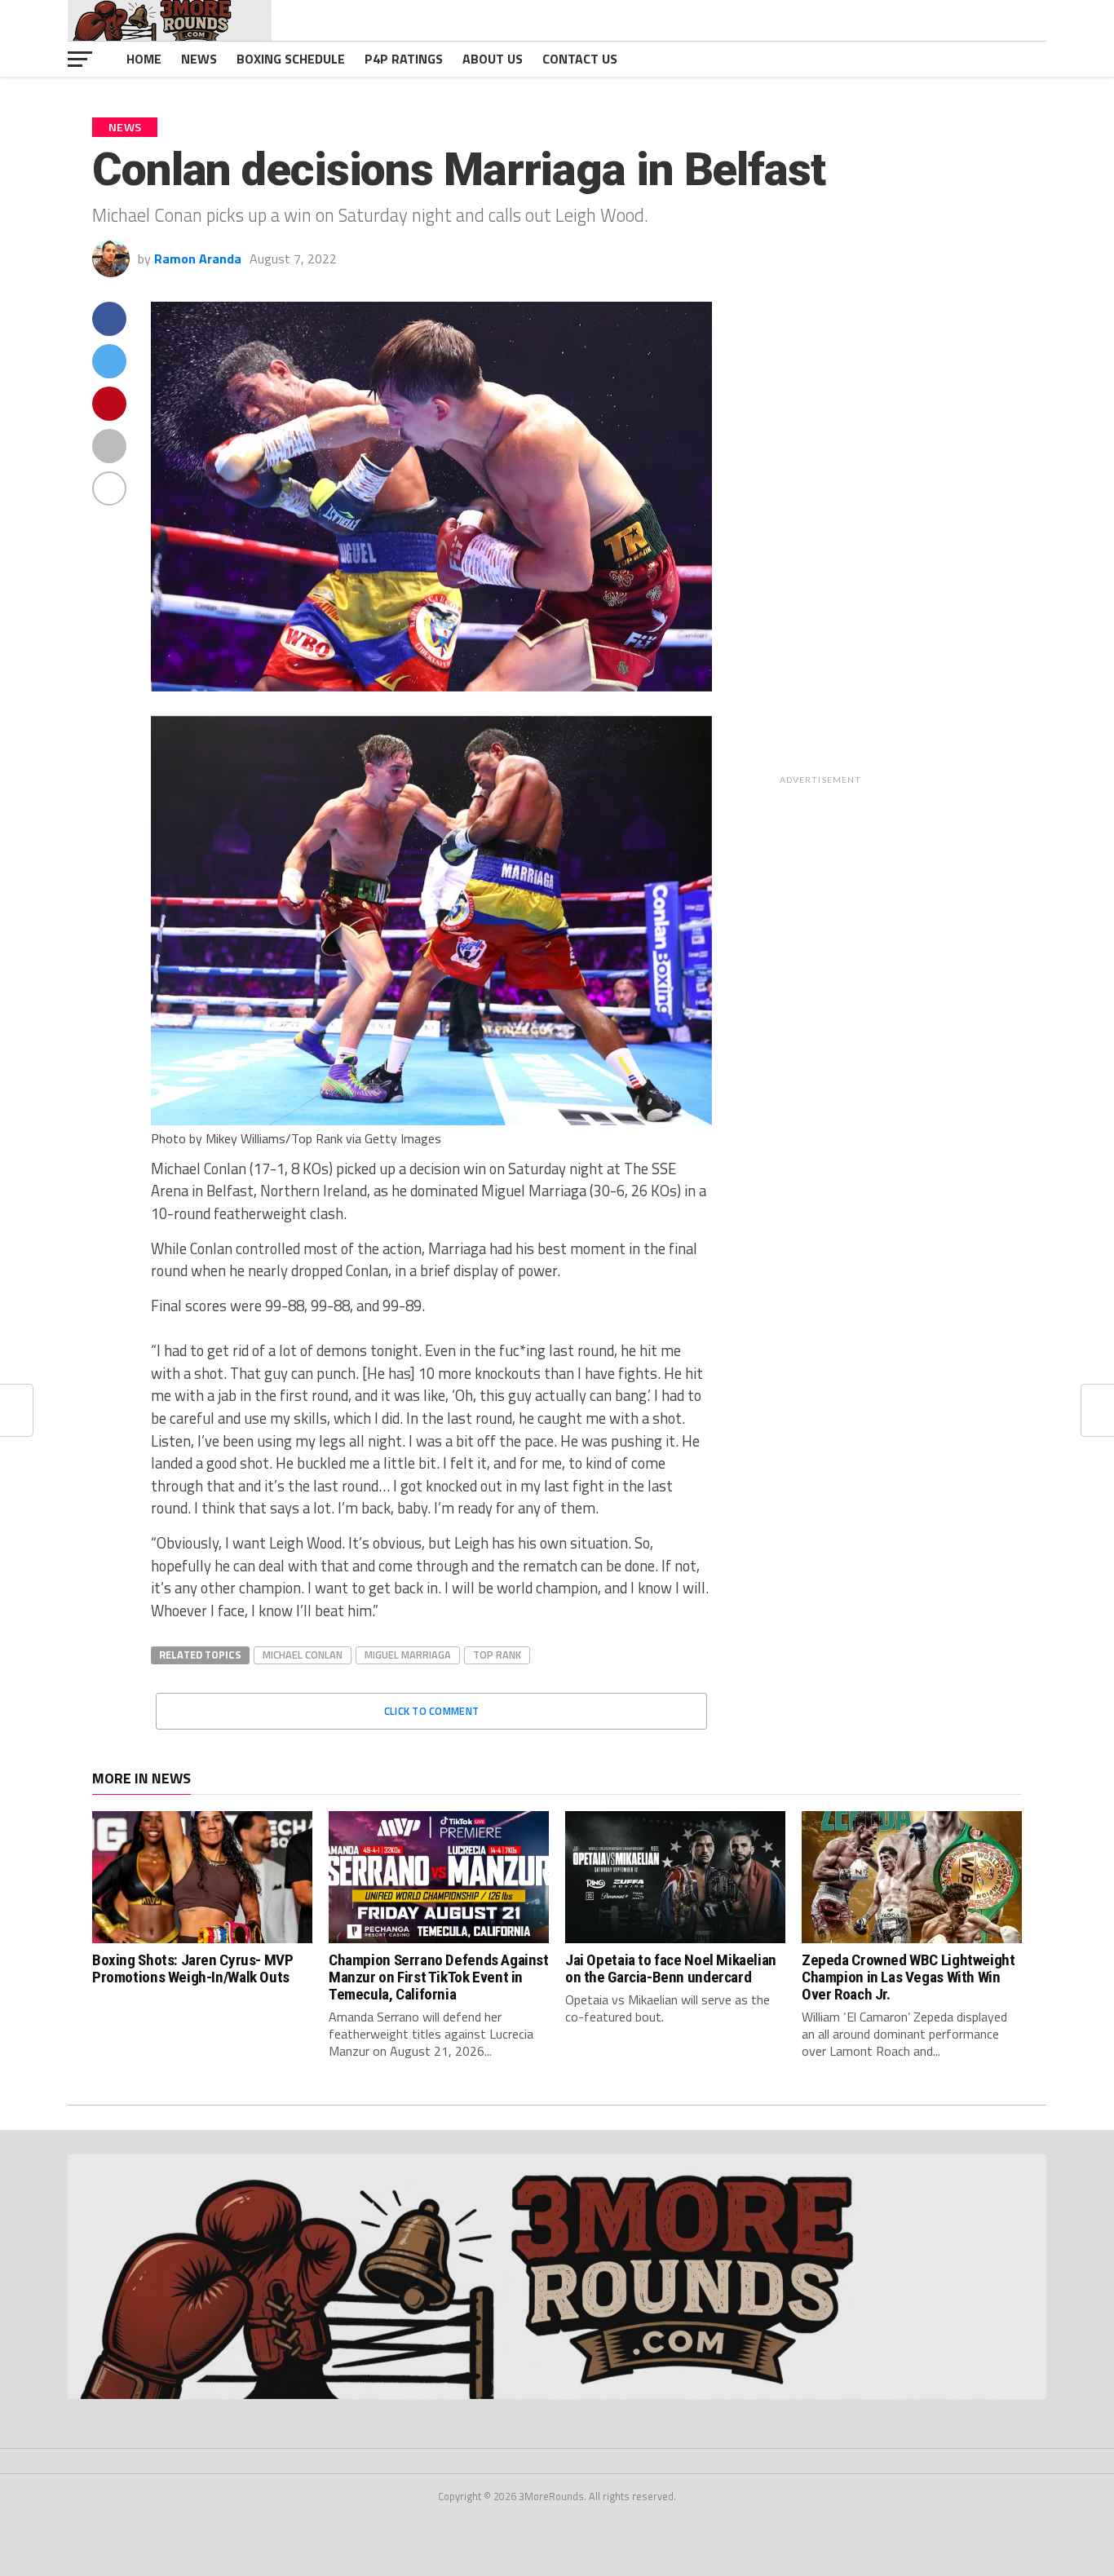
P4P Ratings (404, 59)
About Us (493, 59)
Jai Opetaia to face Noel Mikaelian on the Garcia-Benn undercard (671, 1968)
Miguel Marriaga (408, 1655)
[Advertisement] (930, 546)
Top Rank (497, 1655)
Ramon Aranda (198, 258)
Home (144, 59)
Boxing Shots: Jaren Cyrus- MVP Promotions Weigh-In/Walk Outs (192, 1968)
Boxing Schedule (291, 59)
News (199, 59)
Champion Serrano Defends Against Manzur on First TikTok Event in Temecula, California (439, 1977)
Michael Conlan (303, 1655)
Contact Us (580, 59)
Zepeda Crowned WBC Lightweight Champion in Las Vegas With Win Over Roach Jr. (908, 1977)
